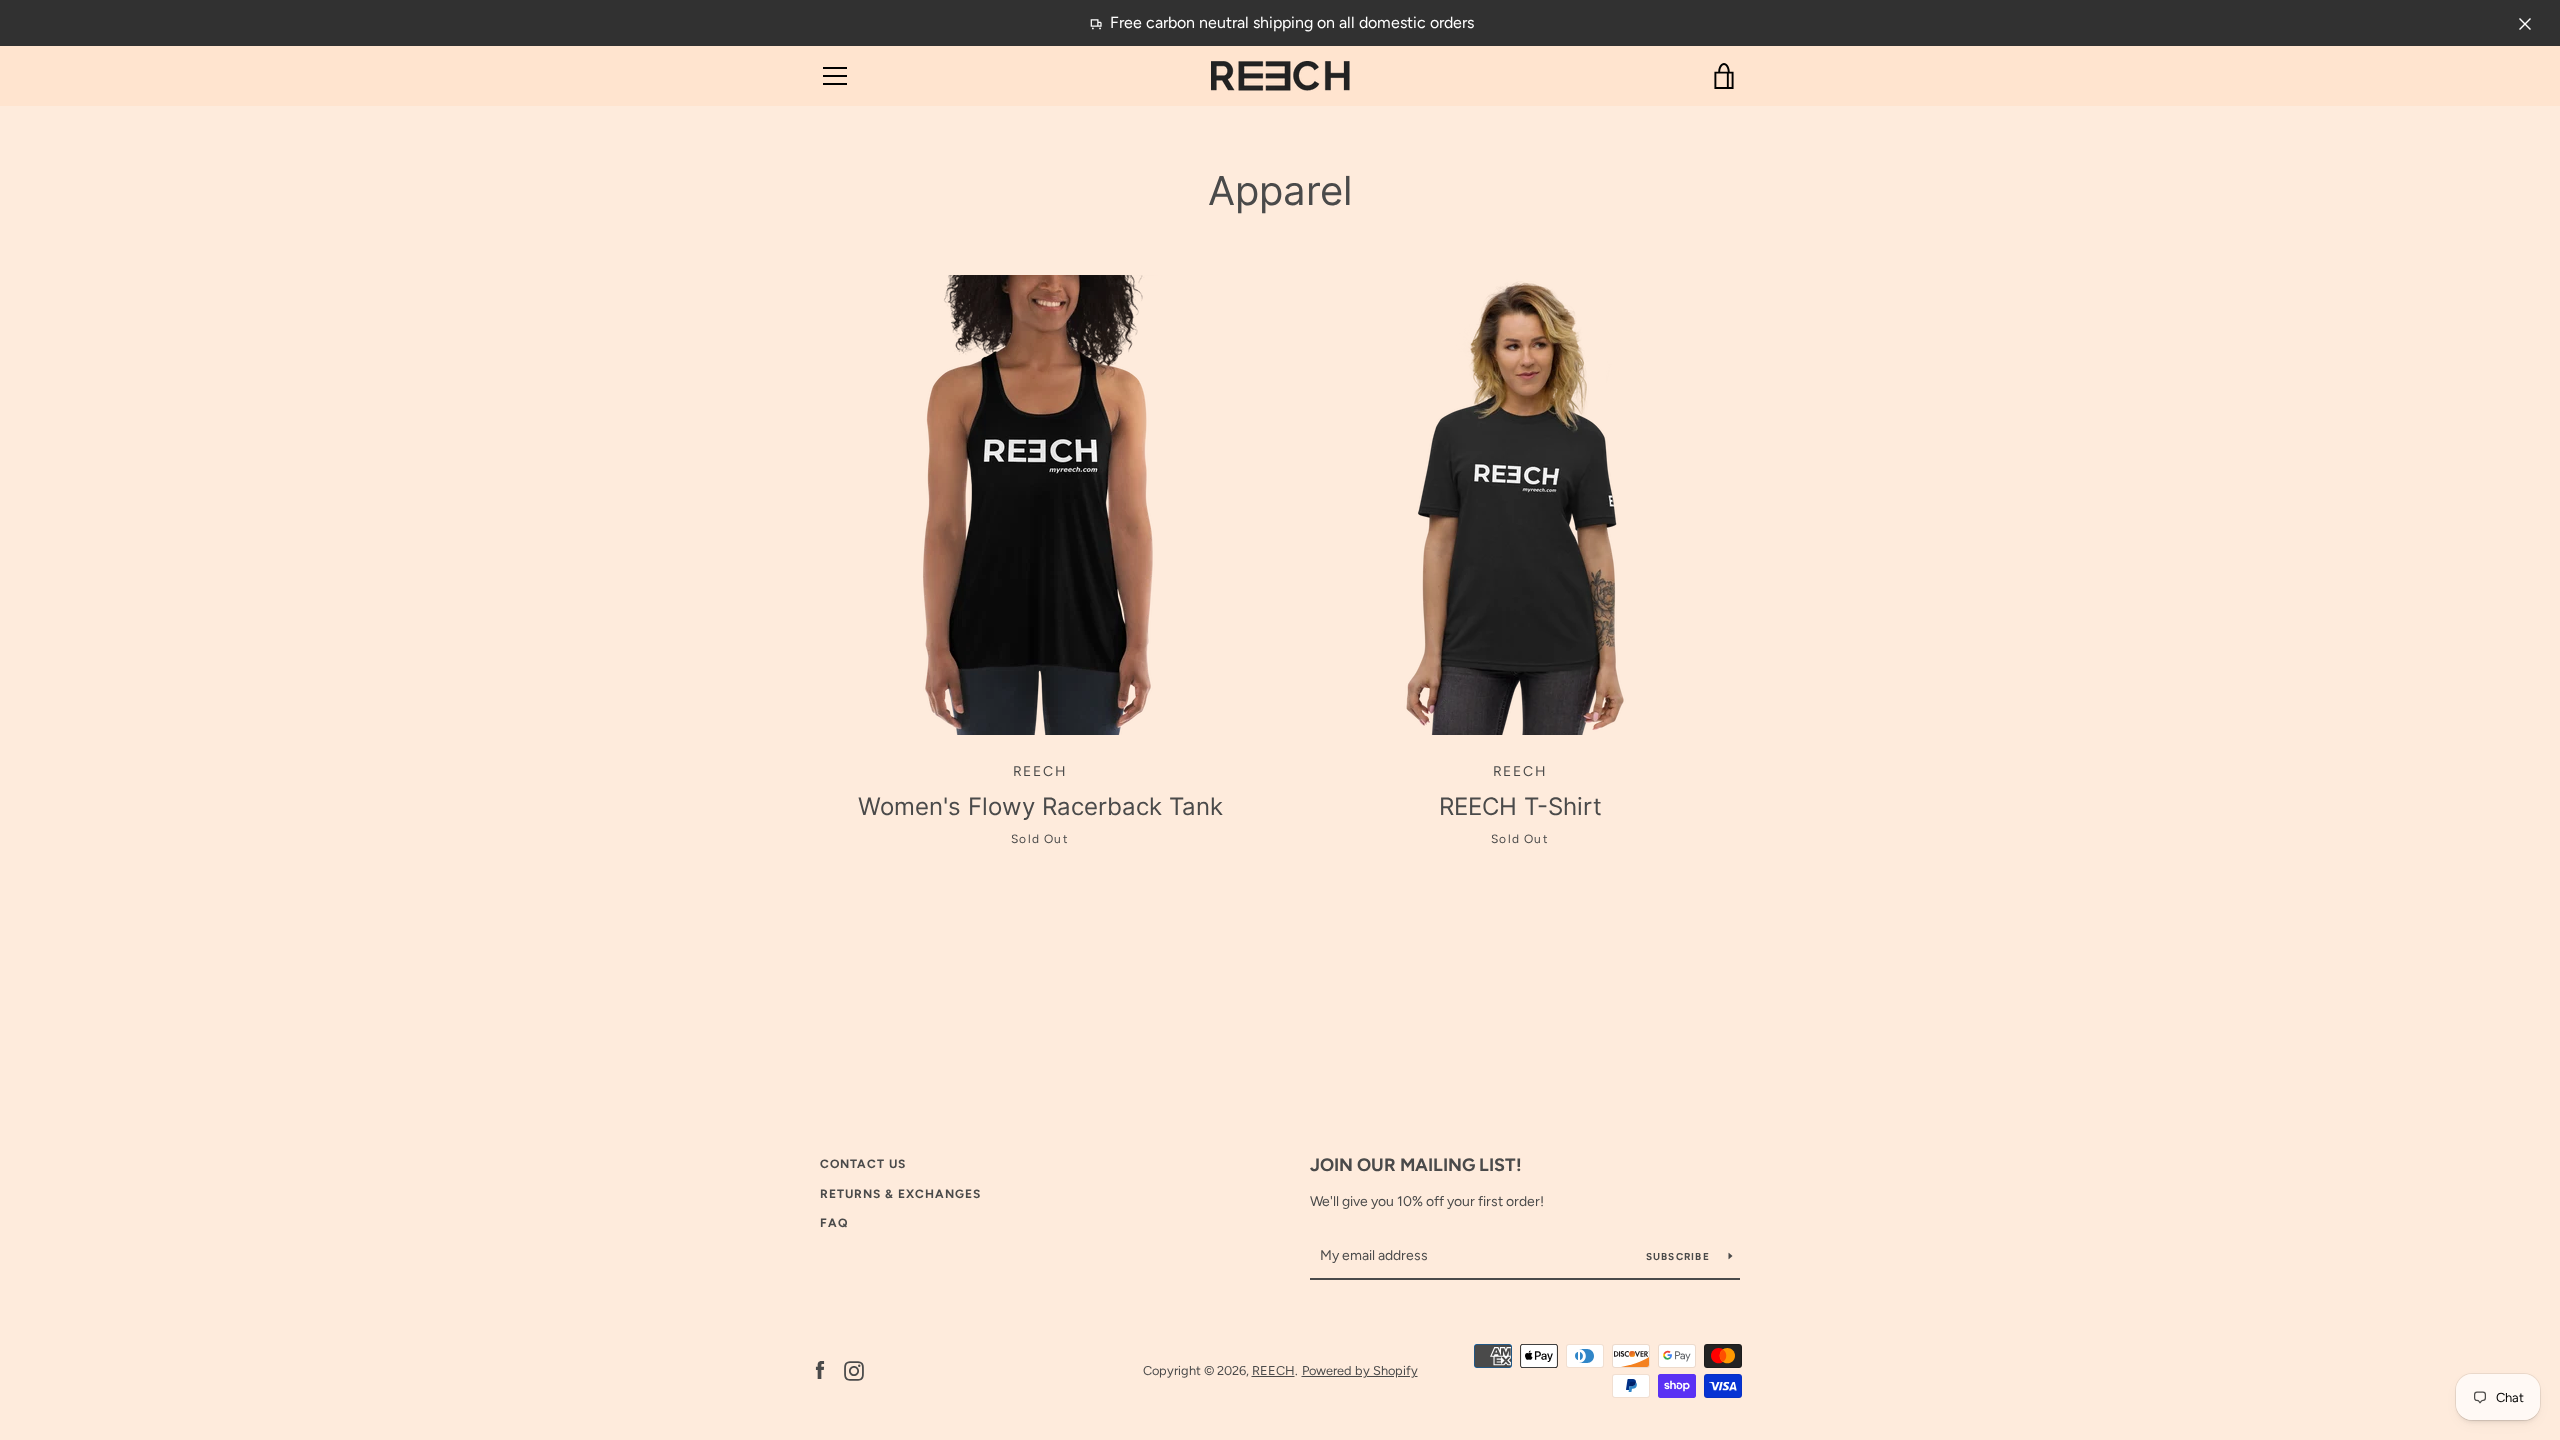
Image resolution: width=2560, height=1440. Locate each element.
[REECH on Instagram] (854, 1369)
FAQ (834, 1223)
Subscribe (1680, 1256)
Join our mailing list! (1416, 1165)
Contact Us (863, 1164)
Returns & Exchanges (900, 1194)
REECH (1273, 1370)
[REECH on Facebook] (820, 1369)
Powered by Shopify (1360, 1370)
